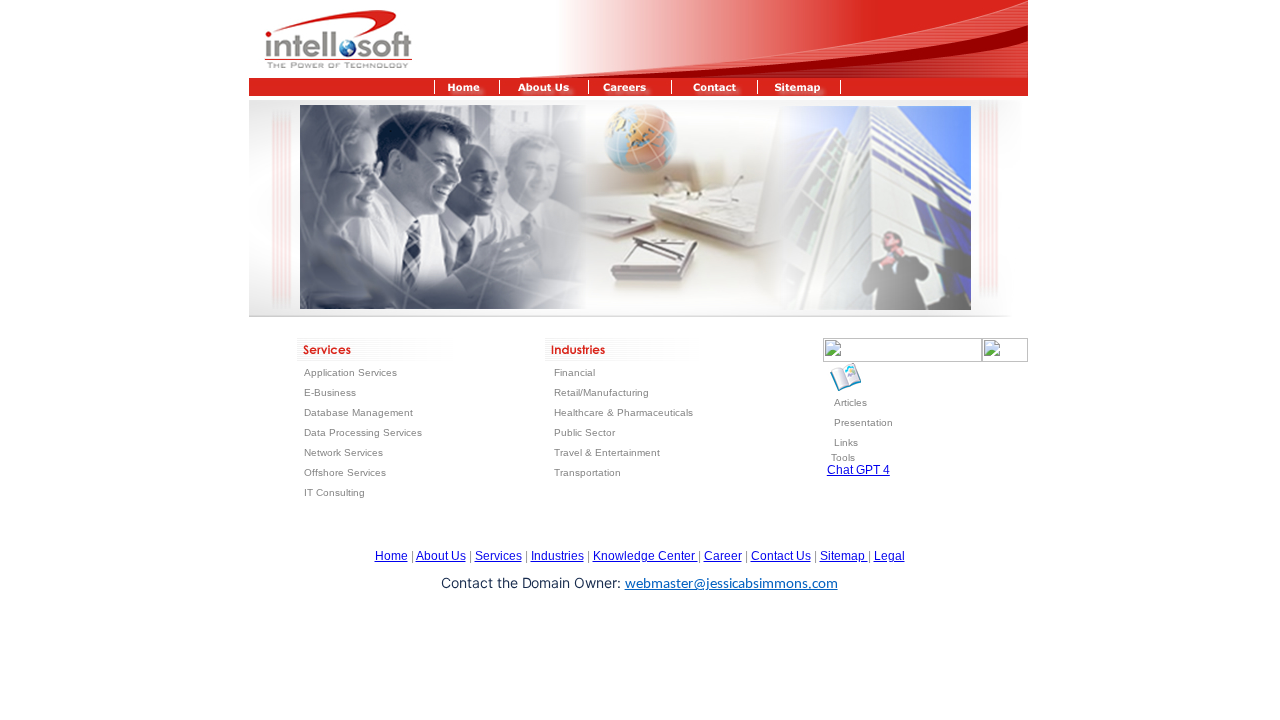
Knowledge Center (645, 556)
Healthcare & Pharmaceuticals (623, 412)
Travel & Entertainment (607, 452)
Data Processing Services (363, 432)
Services (498, 556)
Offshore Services (345, 472)
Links (846, 442)
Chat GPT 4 (858, 470)
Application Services (350, 372)
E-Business (330, 392)
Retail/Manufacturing (600, 392)
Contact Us (781, 556)
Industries (557, 556)
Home (391, 556)
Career (723, 556)
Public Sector (584, 432)
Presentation (863, 422)
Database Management (358, 412)
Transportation (587, 472)
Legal (889, 556)
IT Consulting (334, 492)
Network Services (343, 452)
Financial (574, 372)
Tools (843, 457)
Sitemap (844, 556)
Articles (850, 402)
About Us (441, 556)
